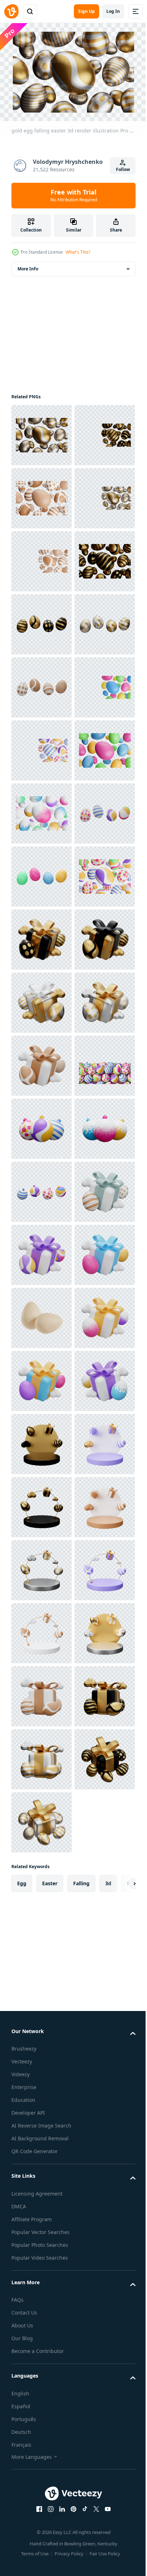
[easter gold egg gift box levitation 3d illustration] (42, 1440)
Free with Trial (74, 195)
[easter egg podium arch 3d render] (42, 2449)
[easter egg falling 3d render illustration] (42, 999)
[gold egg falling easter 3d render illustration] (42, 432)
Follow (123, 169)
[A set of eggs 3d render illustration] (42, 2197)
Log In (113, 11)
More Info (28, 265)
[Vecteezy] (11, 11)
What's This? (78, 252)
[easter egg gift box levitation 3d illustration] (42, 2008)
